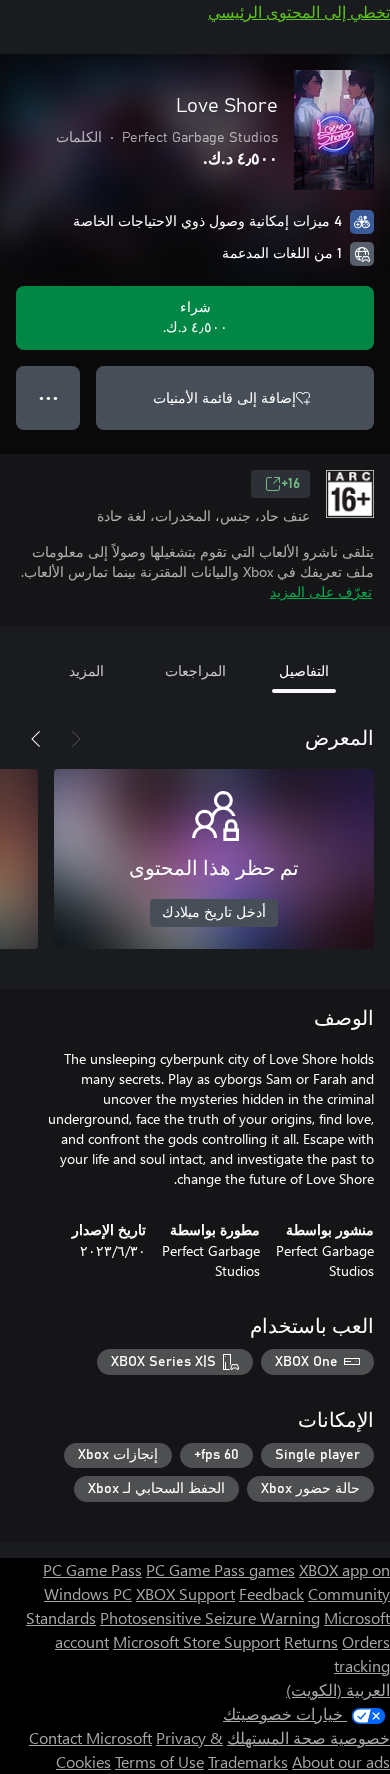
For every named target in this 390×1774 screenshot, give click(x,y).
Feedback (271, 1593)
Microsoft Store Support (196, 1641)
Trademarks (248, 1761)
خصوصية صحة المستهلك (308, 1737)
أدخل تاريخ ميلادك (214, 913)
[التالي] (36, 739)
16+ (290, 484)
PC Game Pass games (220, 1569)
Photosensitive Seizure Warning (210, 1617)
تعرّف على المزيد (321, 591)
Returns (311, 1641)
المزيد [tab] (86, 670)
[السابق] (76, 739)
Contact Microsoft (90, 1737)
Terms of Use (159, 1761)
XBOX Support (185, 1593)
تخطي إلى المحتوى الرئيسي (299, 11)
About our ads (341, 1761)
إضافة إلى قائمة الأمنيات (224, 397)
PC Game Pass (92, 1569)
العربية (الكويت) (338, 1689)
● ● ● (48, 397)
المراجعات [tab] (195, 670)
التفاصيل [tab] (304, 670)
